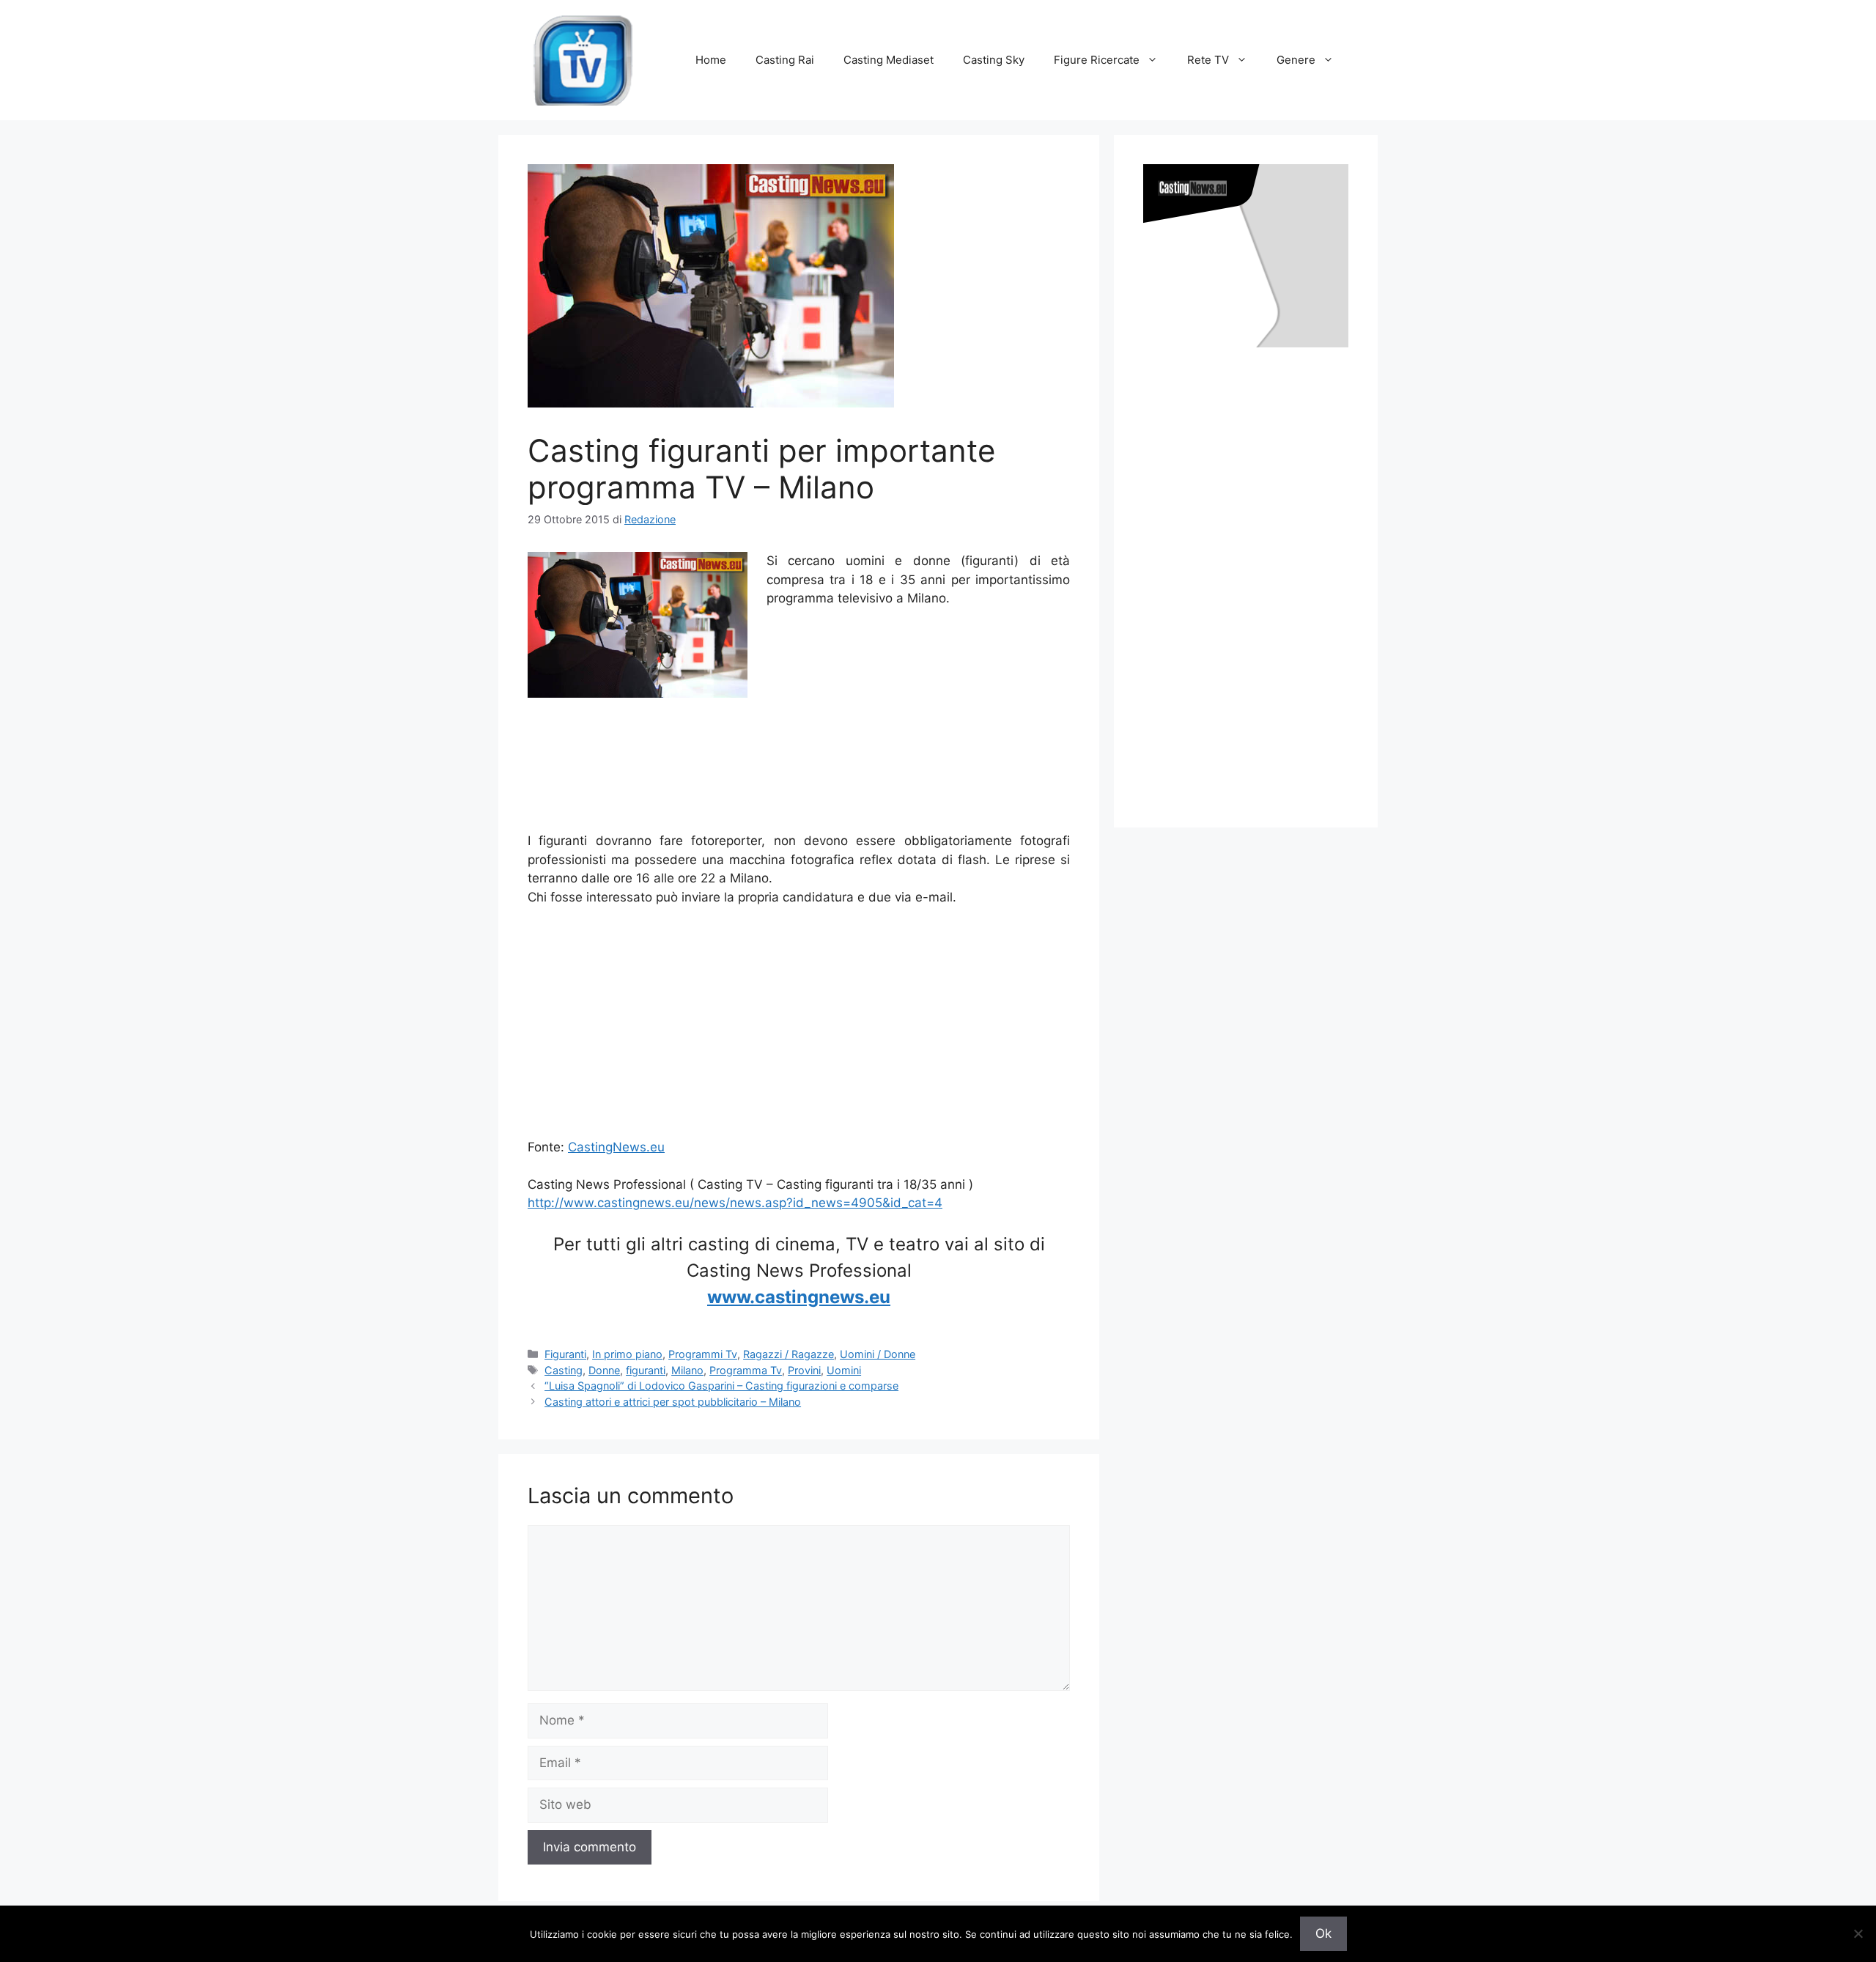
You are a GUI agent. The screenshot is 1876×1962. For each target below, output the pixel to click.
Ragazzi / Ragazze (789, 1354)
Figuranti (565, 1354)
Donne (604, 1370)
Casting (564, 1370)
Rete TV (1208, 60)
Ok (1323, 1933)
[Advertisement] (799, 800)
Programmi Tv (703, 1354)
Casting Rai (785, 60)
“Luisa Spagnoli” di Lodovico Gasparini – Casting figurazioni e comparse (721, 1386)
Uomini (844, 1370)
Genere (1296, 60)
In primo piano (627, 1354)
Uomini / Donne (878, 1354)
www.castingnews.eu (799, 1297)
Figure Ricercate (1097, 60)
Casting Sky (994, 60)
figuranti (646, 1370)
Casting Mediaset (889, 60)
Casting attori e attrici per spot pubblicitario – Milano (673, 1402)
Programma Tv (746, 1370)
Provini (804, 1370)
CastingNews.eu (616, 1147)
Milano (687, 1370)
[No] (1858, 1933)
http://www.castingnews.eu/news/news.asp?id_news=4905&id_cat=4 (735, 1203)
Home (711, 60)
